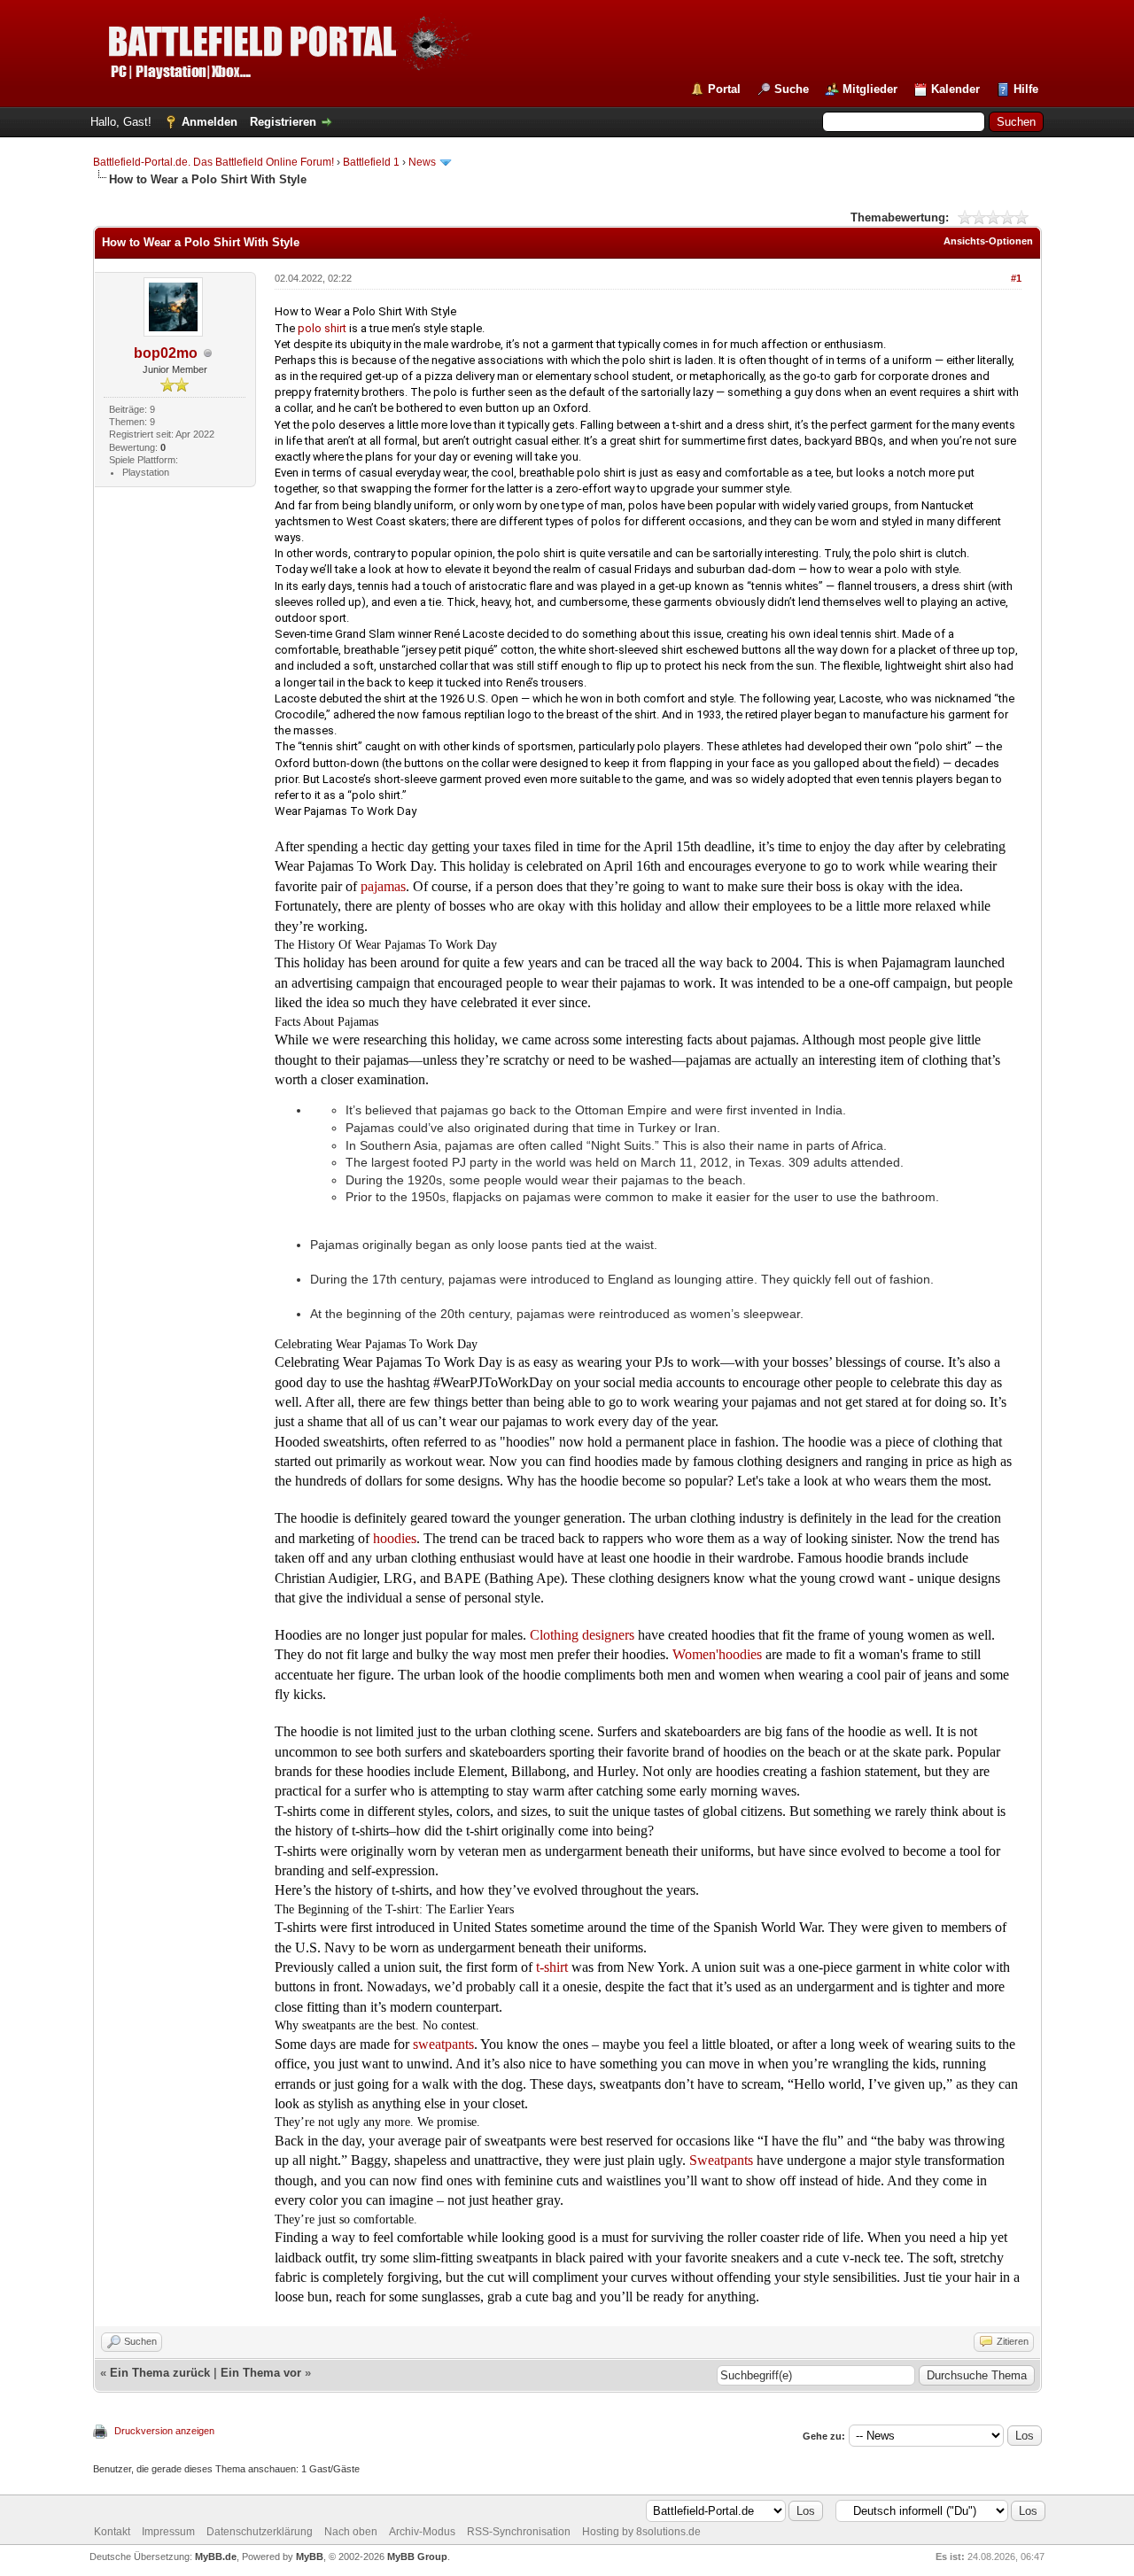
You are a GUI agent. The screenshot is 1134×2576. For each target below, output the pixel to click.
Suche (792, 89)
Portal (724, 89)
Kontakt (112, 2532)
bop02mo (166, 353)
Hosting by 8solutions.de (641, 2532)
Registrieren (283, 122)
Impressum (168, 2532)
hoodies (395, 1538)
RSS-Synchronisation (519, 2532)
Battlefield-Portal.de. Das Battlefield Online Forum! (214, 162)
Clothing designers (582, 1635)
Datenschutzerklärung (260, 2532)
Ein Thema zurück (160, 2373)
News (422, 162)
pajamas (383, 886)
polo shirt (322, 328)
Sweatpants (721, 2160)
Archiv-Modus (422, 2532)
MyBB (310, 2557)
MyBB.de (216, 2557)
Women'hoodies (717, 1654)
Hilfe (1026, 89)
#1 (1016, 278)
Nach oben (351, 2532)
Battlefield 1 (371, 162)
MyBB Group (417, 2557)
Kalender (955, 89)
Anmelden (210, 122)
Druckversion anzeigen (164, 2431)
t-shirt (552, 1967)
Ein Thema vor (261, 2373)
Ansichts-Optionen (988, 241)
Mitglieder (870, 89)
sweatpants (443, 2044)
